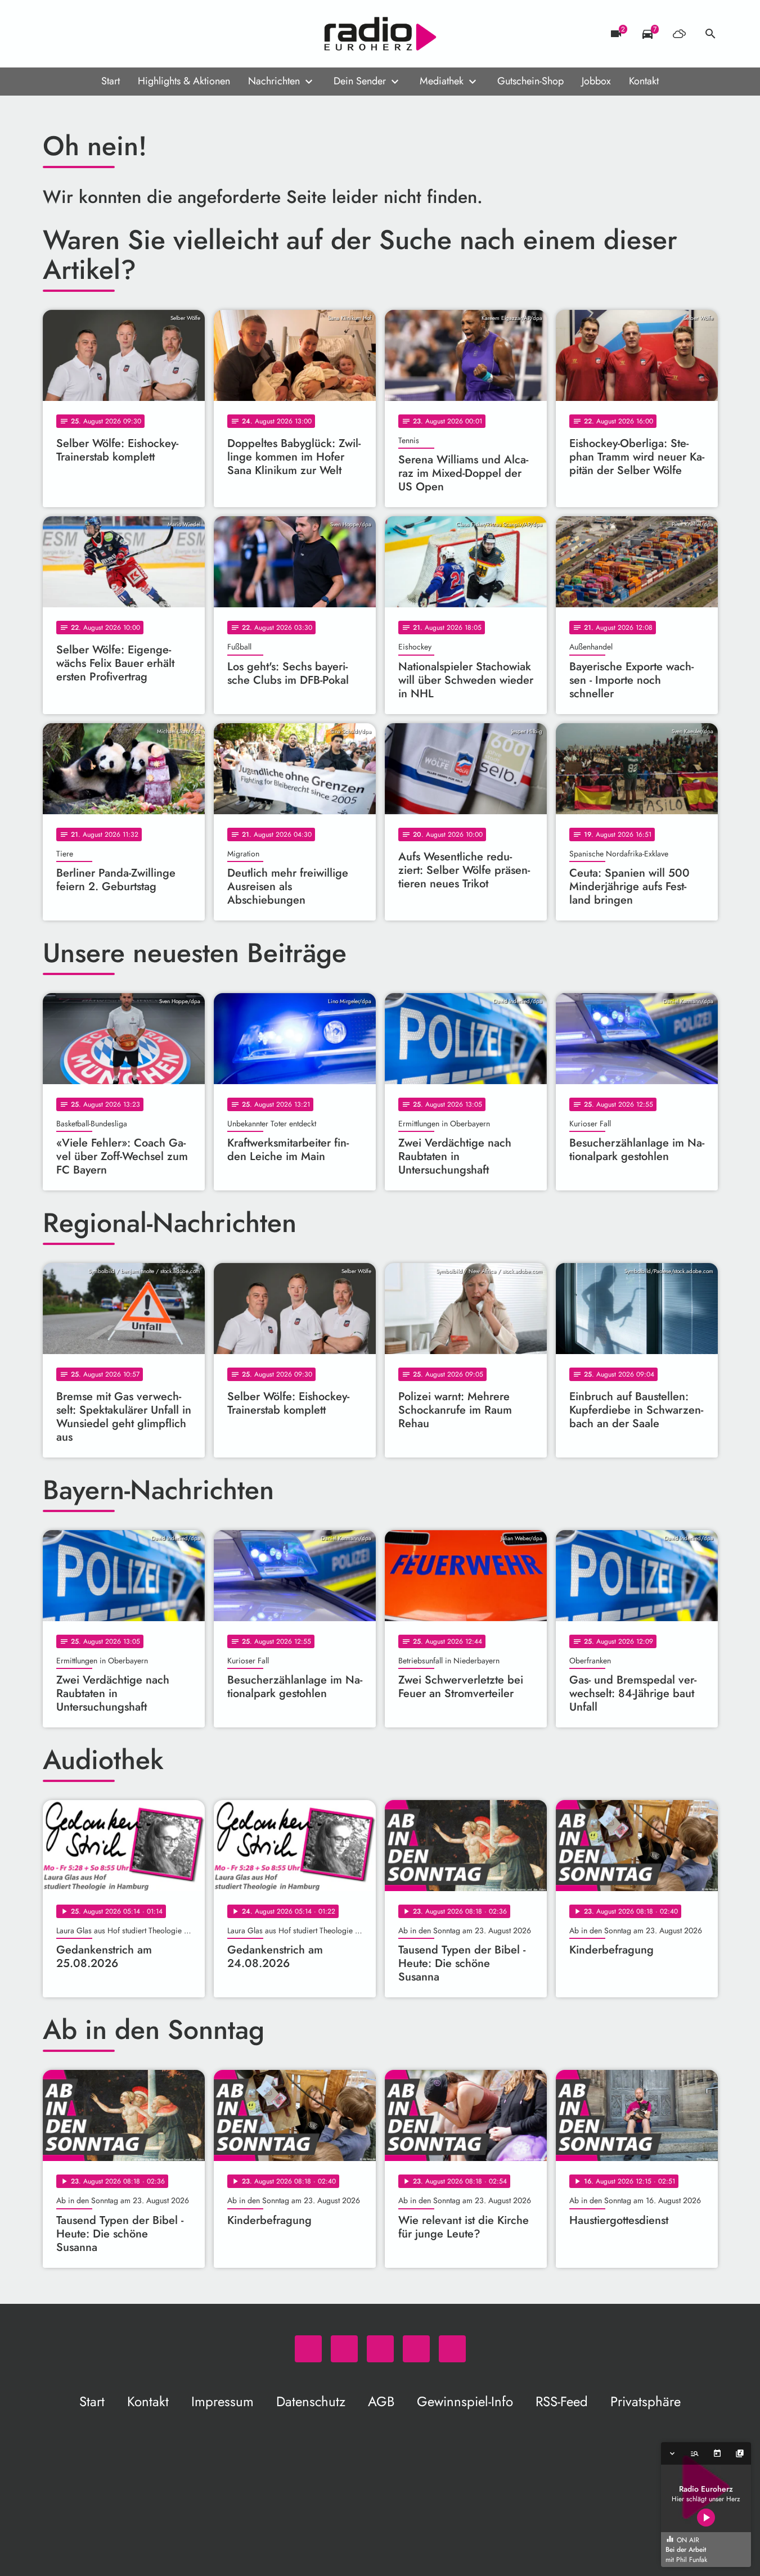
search (710, 34)
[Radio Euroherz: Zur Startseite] (380, 34)
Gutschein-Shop (530, 81)
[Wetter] (679, 34)
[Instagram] (99, 34)
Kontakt (644, 81)
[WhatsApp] (54, 34)
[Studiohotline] (144, 34)
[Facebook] (77, 34)
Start (111, 81)
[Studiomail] (122, 34)
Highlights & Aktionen (184, 81)
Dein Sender (360, 81)
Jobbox (596, 81)
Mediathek (442, 81)
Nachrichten (274, 81)
